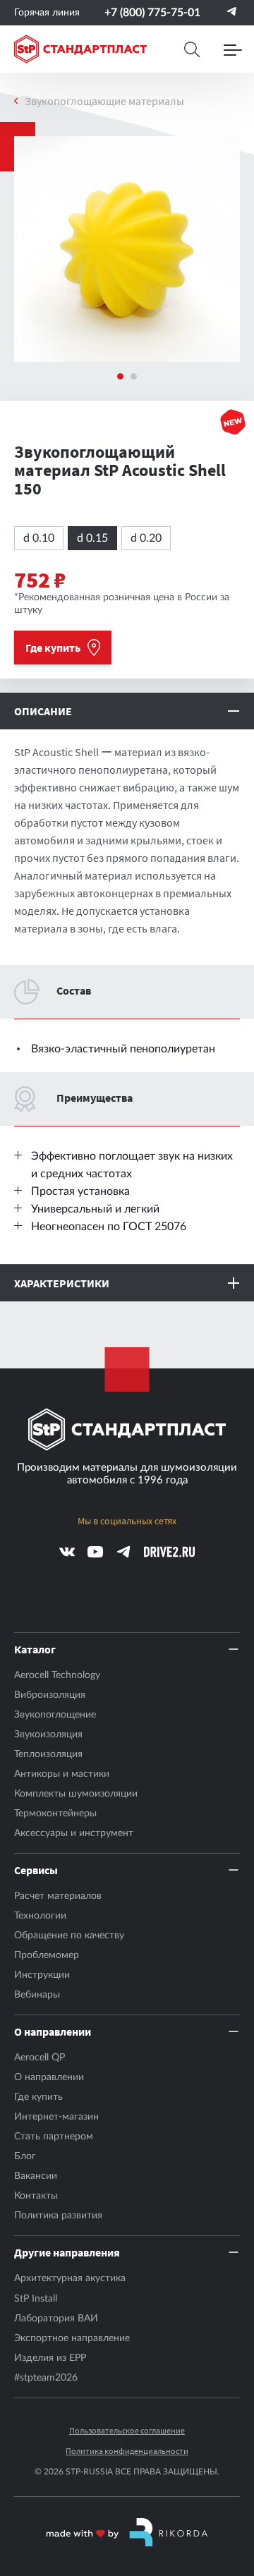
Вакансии (36, 2176)
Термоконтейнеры (55, 1813)
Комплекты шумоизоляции (76, 1794)
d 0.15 (92, 538)
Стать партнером (54, 2137)
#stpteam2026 (46, 2378)
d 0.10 (39, 538)
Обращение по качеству (69, 1936)
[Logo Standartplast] (80, 49)
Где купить (38, 2097)
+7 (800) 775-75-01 (152, 13)
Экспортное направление (72, 2338)
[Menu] (233, 49)
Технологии (40, 1916)
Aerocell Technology (57, 1675)
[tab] (120, 376)
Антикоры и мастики (62, 1774)
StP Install (36, 2299)
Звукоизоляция (48, 1734)
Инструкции (42, 1975)
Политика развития (58, 2216)
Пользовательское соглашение (127, 2431)
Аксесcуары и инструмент (74, 1833)
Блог (25, 2156)
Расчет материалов (58, 1896)
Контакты (36, 2196)
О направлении (49, 2077)
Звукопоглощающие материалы (104, 101)
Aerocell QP (40, 2058)
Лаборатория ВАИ (56, 2319)
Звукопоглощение (55, 1715)
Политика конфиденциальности (127, 2451)
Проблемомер (47, 1955)
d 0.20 (146, 538)
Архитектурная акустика (70, 2278)
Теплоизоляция (48, 1754)
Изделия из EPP (50, 2358)
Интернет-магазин (56, 2117)
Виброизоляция (50, 1695)
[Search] (192, 49)
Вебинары (37, 1995)
